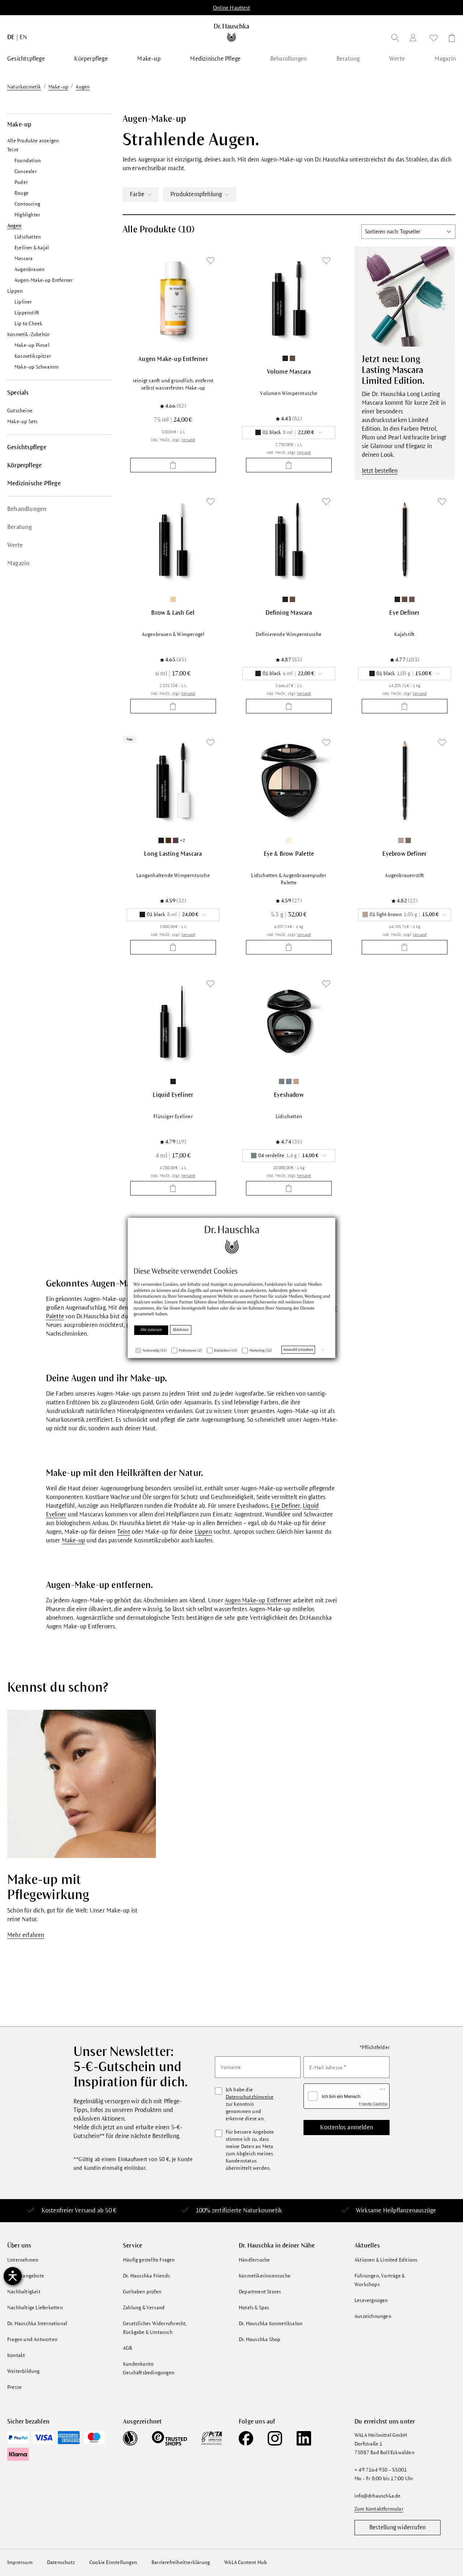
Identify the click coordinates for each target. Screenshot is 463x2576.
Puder (21, 182)
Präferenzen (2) (190, 1350)
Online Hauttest (231, 8)
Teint (13, 150)
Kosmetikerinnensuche (265, 2276)
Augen (14, 226)
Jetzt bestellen (380, 471)
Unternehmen (23, 2260)
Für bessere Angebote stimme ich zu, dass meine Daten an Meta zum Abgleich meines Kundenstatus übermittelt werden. (250, 2150)
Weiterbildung (24, 2371)
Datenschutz (61, 2562)
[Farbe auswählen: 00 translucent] (173, 599)
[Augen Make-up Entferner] (173, 298)
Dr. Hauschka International (37, 2324)
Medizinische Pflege (34, 484)
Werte (15, 545)
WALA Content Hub (246, 2562)
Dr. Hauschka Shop (260, 2339)
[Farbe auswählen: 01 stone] (289, 840)
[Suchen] (395, 39)
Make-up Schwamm (37, 367)
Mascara (24, 259)
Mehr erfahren (26, 1935)
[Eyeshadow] (289, 1021)
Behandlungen (27, 509)
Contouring (27, 204)
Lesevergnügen (371, 2300)
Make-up (19, 125)
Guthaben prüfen (142, 2292)
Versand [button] (188, 440)
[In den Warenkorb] (173, 465)
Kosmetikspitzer (33, 356)
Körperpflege (24, 465)
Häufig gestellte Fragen (149, 2260)
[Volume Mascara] (289, 298)
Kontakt (16, 2355)
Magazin (18, 563)
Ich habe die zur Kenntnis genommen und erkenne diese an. (250, 2104)
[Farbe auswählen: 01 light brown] (401, 840)
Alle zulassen (151, 1330)
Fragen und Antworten (32, 2339)
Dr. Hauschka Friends (146, 2276)
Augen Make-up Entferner (173, 359)
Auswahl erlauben (298, 1349)
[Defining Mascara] (289, 539)
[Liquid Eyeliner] (173, 1021)
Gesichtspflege (27, 447)
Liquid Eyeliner (173, 1095)
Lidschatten (28, 237)
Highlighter (27, 215)
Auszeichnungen (373, 2316)
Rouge (22, 193)
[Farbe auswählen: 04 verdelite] (282, 1081)
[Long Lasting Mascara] (173, 780)
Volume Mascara (289, 372)
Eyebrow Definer (404, 854)
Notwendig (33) (154, 1350)
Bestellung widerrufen (398, 2528)
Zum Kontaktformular (379, 2509)
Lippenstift (27, 313)
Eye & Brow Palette (289, 854)
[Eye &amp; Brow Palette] (289, 780)
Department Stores (260, 2292)
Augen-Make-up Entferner (44, 280)
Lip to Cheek (28, 324)
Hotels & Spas (254, 2308)
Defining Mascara (289, 613)
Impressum (20, 2562)
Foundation (28, 161)
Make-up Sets (22, 422)
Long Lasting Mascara (173, 854)
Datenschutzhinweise (250, 2097)
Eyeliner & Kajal (32, 248)
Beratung (20, 527)
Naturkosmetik (263, 2211)
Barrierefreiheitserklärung (181, 2562)
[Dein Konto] (415, 39)
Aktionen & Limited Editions (386, 2260)
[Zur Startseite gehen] (232, 33)
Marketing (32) (260, 1350)
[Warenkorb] (450, 39)
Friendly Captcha (373, 2104)
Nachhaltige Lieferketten (35, 2308)
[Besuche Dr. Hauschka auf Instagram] (275, 2438)
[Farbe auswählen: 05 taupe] (412, 599)
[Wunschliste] (434, 39)
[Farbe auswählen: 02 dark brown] (408, 840)
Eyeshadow (289, 1095)
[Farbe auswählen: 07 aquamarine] (289, 1081)
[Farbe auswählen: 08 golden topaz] (296, 1081)
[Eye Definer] (405, 539)
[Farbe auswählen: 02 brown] (292, 358)
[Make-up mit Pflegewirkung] (82, 1783)
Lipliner (23, 302)
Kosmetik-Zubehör (28, 334)
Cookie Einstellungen (113, 2562)
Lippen (15, 291)
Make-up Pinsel (32, 345)
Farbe (137, 194)
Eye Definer (404, 613)
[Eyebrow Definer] (405, 780)
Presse (14, 2387)
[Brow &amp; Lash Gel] (173, 539)
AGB (128, 2348)
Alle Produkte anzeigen (33, 141)
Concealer (26, 171)
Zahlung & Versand (144, 2308)
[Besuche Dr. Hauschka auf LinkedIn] (304, 2438)
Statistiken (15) (226, 1350)
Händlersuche (254, 2260)
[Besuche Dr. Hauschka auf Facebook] (246, 2438)
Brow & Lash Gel (173, 613)
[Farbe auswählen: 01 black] (285, 358)
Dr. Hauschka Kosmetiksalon (271, 2324)
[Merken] (211, 261)
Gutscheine (20, 411)
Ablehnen (181, 1330)
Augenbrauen (29, 269)
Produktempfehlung (196, 194)
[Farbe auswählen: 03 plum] (176, 840)
